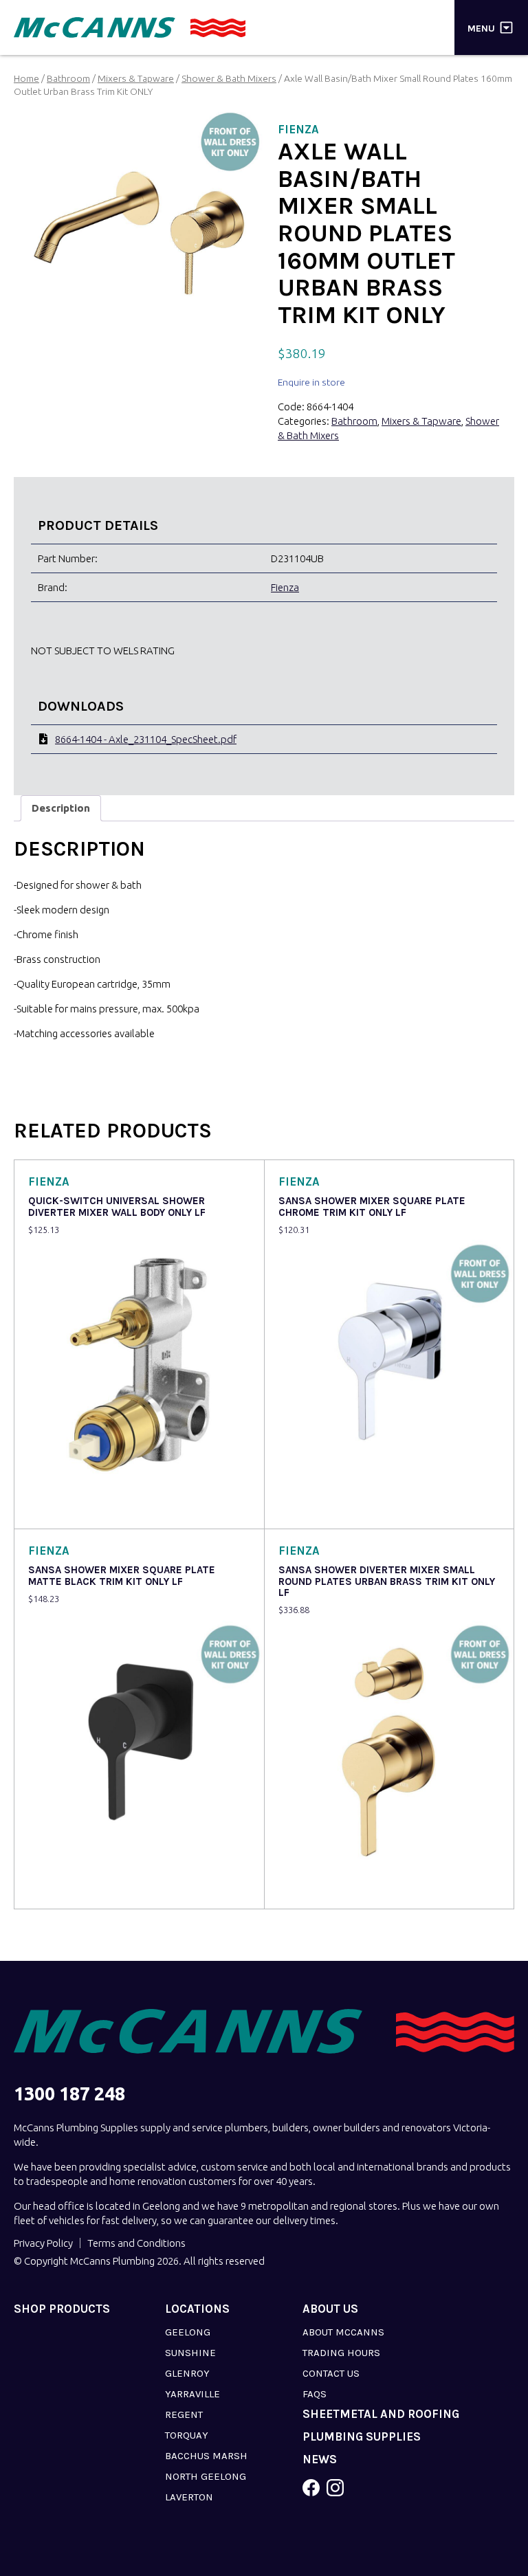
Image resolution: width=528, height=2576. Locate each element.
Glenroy (187, 2373)
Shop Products (62, 2309)
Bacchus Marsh (206, 2456)
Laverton (189, 2497)
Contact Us (331, 2373)
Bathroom (68, 78)
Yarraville (192, 2394)
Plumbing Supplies (362, 2437)
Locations (197, 2309)
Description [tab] (61, 808)
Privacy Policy (43, 2243)
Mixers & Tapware (136, 78)
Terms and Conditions (136, 2243)
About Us (330, 2309)
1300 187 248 (69, 2094)
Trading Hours (341, 2353)
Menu (481, 28)
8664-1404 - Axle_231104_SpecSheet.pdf (146, 739)
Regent (184, 2414)
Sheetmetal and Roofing (381, 2414)
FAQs (315, 2394)
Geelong (188, 2332)
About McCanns (343, 2332)
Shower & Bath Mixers (229, 78)
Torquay (187, 2435)
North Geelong (206, 2476)
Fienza (285, 587)
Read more (56, 1509)
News (320, 2460)
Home (26, 78)
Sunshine (190, 2353)
